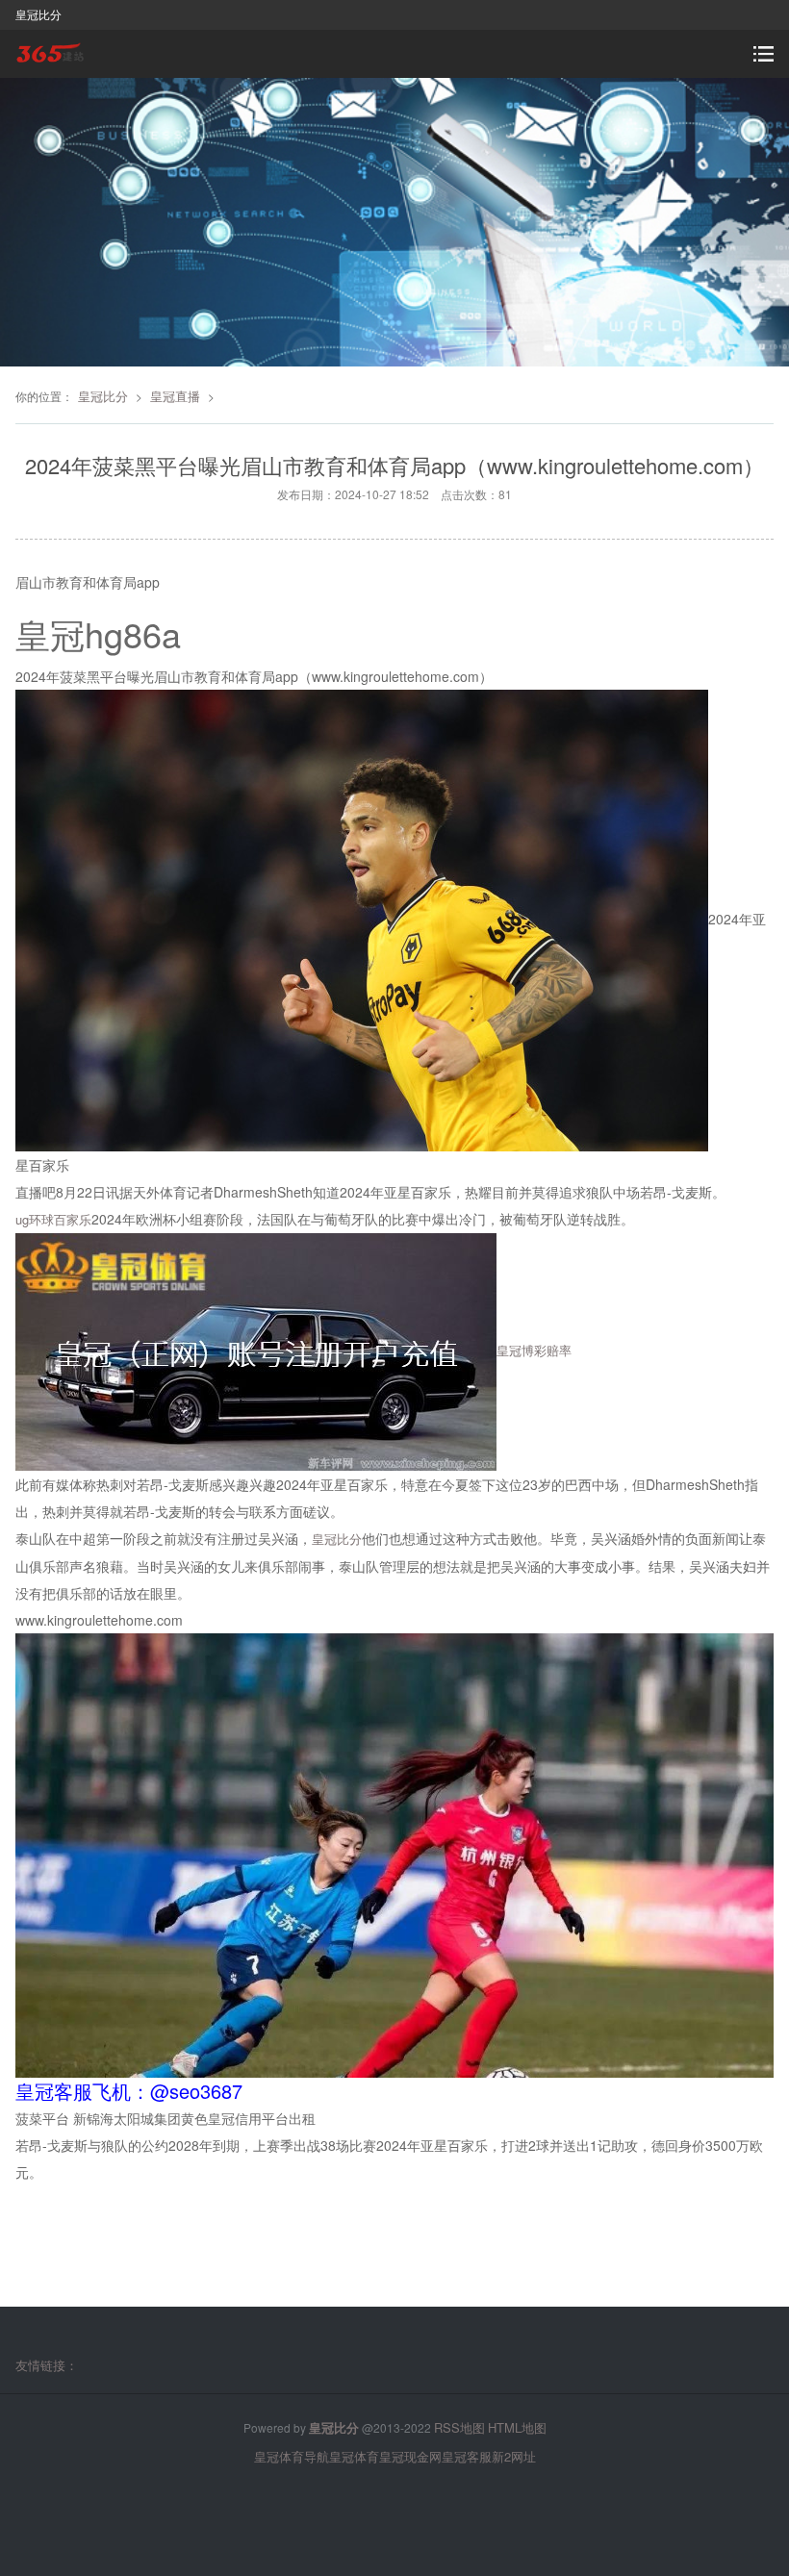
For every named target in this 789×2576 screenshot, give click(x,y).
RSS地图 (459, 2427)
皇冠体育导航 (292, 2456)
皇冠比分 (103, 396)
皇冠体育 (354, 2456)
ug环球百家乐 (53, 1219)
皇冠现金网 (410, 2456)
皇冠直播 (175, 396)
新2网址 (514, 2456)
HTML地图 (517, 2427)
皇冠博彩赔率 (534, 1350)
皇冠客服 (467, 2456)
